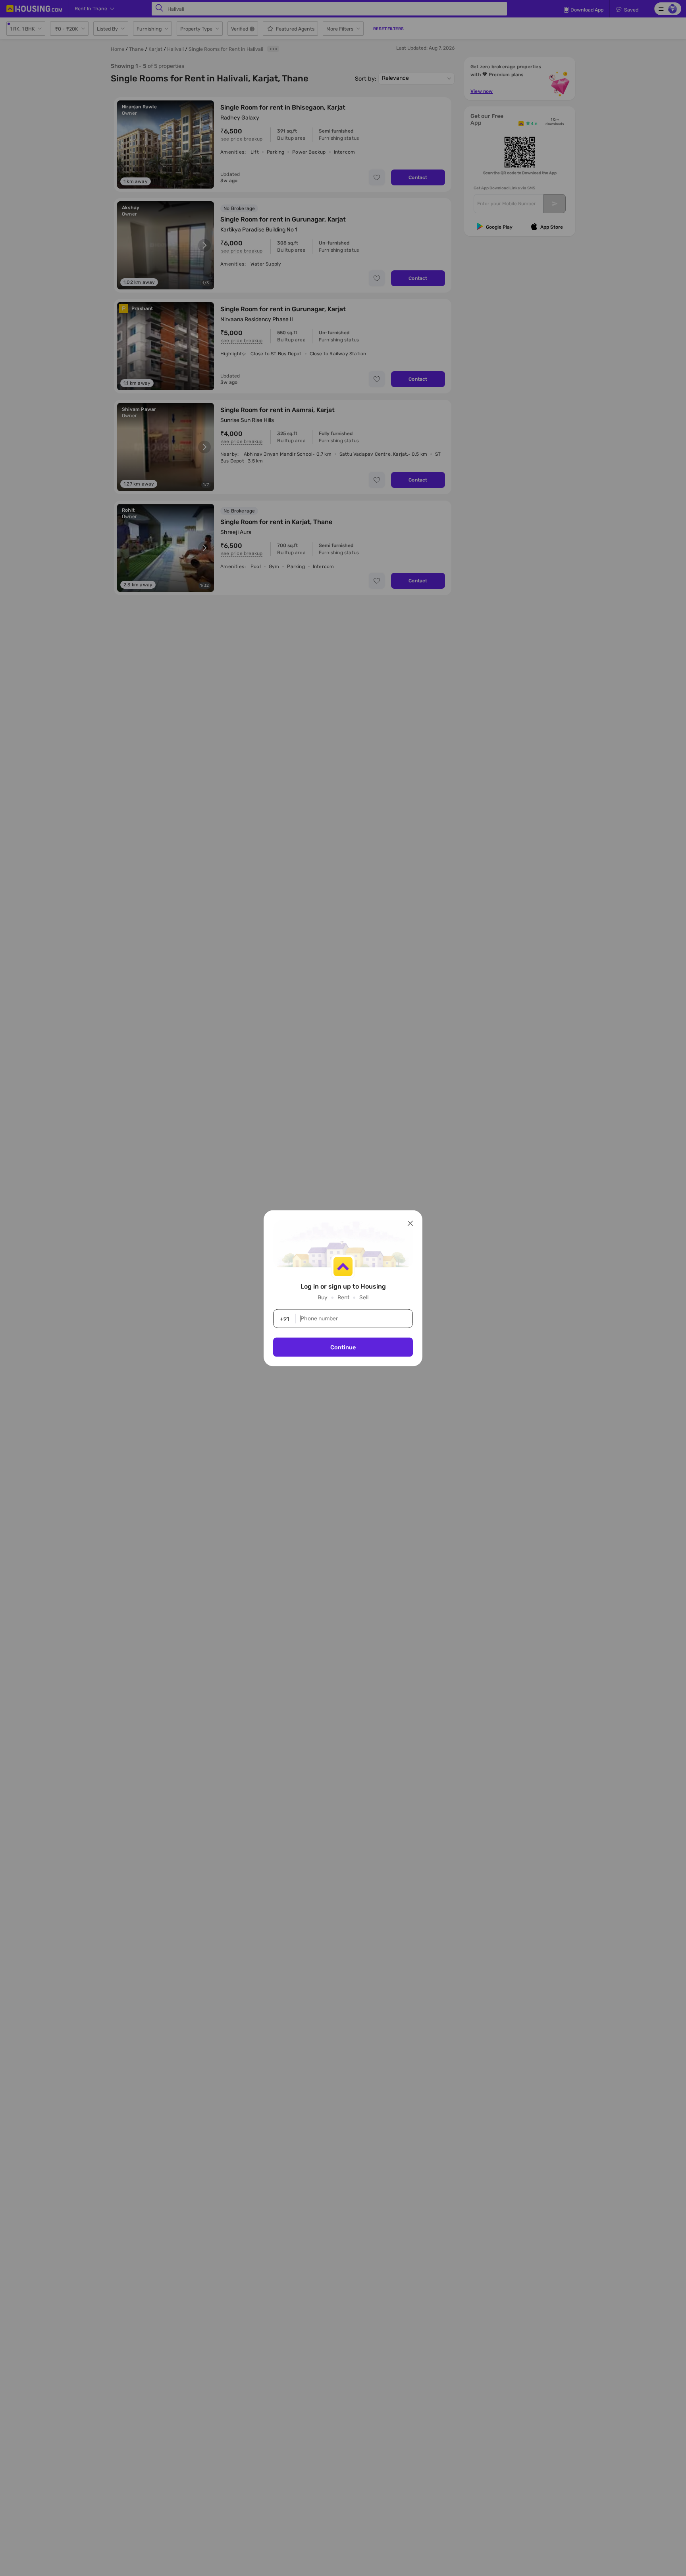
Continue (343, 1347)
